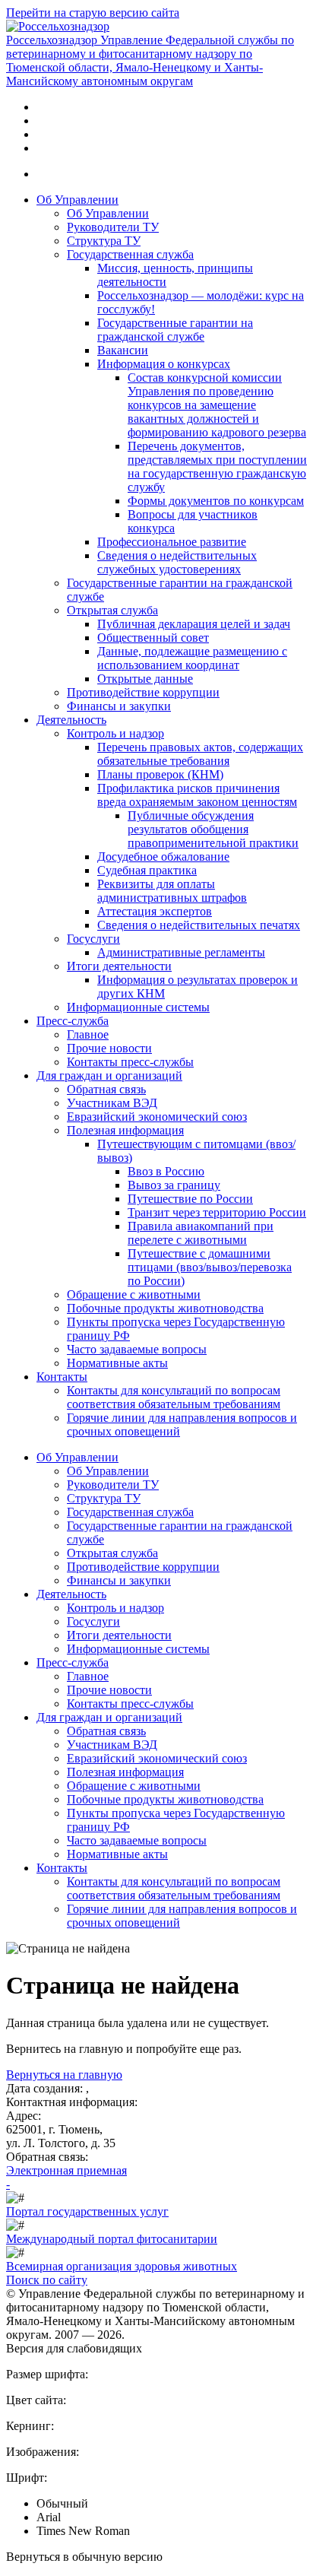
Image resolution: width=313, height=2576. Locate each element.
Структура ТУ (104, 241)
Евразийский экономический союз (157, 1117)
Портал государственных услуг (87, 2211)
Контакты (62, 1377)
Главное (88, 1034)
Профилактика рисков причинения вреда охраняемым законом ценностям (197, 795)
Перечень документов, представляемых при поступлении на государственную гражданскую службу (217, 466)
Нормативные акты (117, 1363)
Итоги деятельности (119, 966)
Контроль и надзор (115, 733)
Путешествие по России (190, 1199)
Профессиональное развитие (172, 542)
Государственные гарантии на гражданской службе (175, 330)
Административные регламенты (181, 952)
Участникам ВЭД (112, 1103)
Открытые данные (145, 679)
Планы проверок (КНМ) (160, 774)
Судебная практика (147, 870)
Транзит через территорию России (217, 1212)
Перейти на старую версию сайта (93, 13)
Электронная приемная (66, 2170)
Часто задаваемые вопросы (137, 1349)
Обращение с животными (134, 1294)
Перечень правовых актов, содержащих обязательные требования (200, 754)
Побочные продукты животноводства (165, 1308)
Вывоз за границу (174, 1185)
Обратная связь (106, 1089)
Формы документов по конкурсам (216, 501)
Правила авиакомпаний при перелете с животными (201, 1233)
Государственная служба (130, 254)
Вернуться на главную (64, 2075)
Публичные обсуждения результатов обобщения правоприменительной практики (213, 829)
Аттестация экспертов (155, 911)
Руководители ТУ (113, 227)
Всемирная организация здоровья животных (122, 2266)
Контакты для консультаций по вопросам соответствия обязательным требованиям (174, 1397)
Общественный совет (153, 638)
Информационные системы (138, 1007)
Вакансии (123, 350)
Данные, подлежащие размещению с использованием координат (192, 658)
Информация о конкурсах (164, 364)
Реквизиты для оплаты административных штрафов (172, 891)
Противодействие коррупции (143, 692)
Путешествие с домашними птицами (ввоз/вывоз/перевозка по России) (210, 1267)
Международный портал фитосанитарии (112, 2239)
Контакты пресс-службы (130, 1062)
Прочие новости (109, 1048)
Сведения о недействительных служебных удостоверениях (177, 562)
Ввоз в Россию (166, 1171)
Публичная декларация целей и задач (194, 624)
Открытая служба (112, 610)
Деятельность (71, 720)
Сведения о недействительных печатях (199, 925)
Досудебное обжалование (163, 857)
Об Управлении (77, 200)
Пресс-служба (73, 1021)
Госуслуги (93, 939)
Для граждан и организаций (109, 1075)
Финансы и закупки (119, 706)
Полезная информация (125, 1130)
